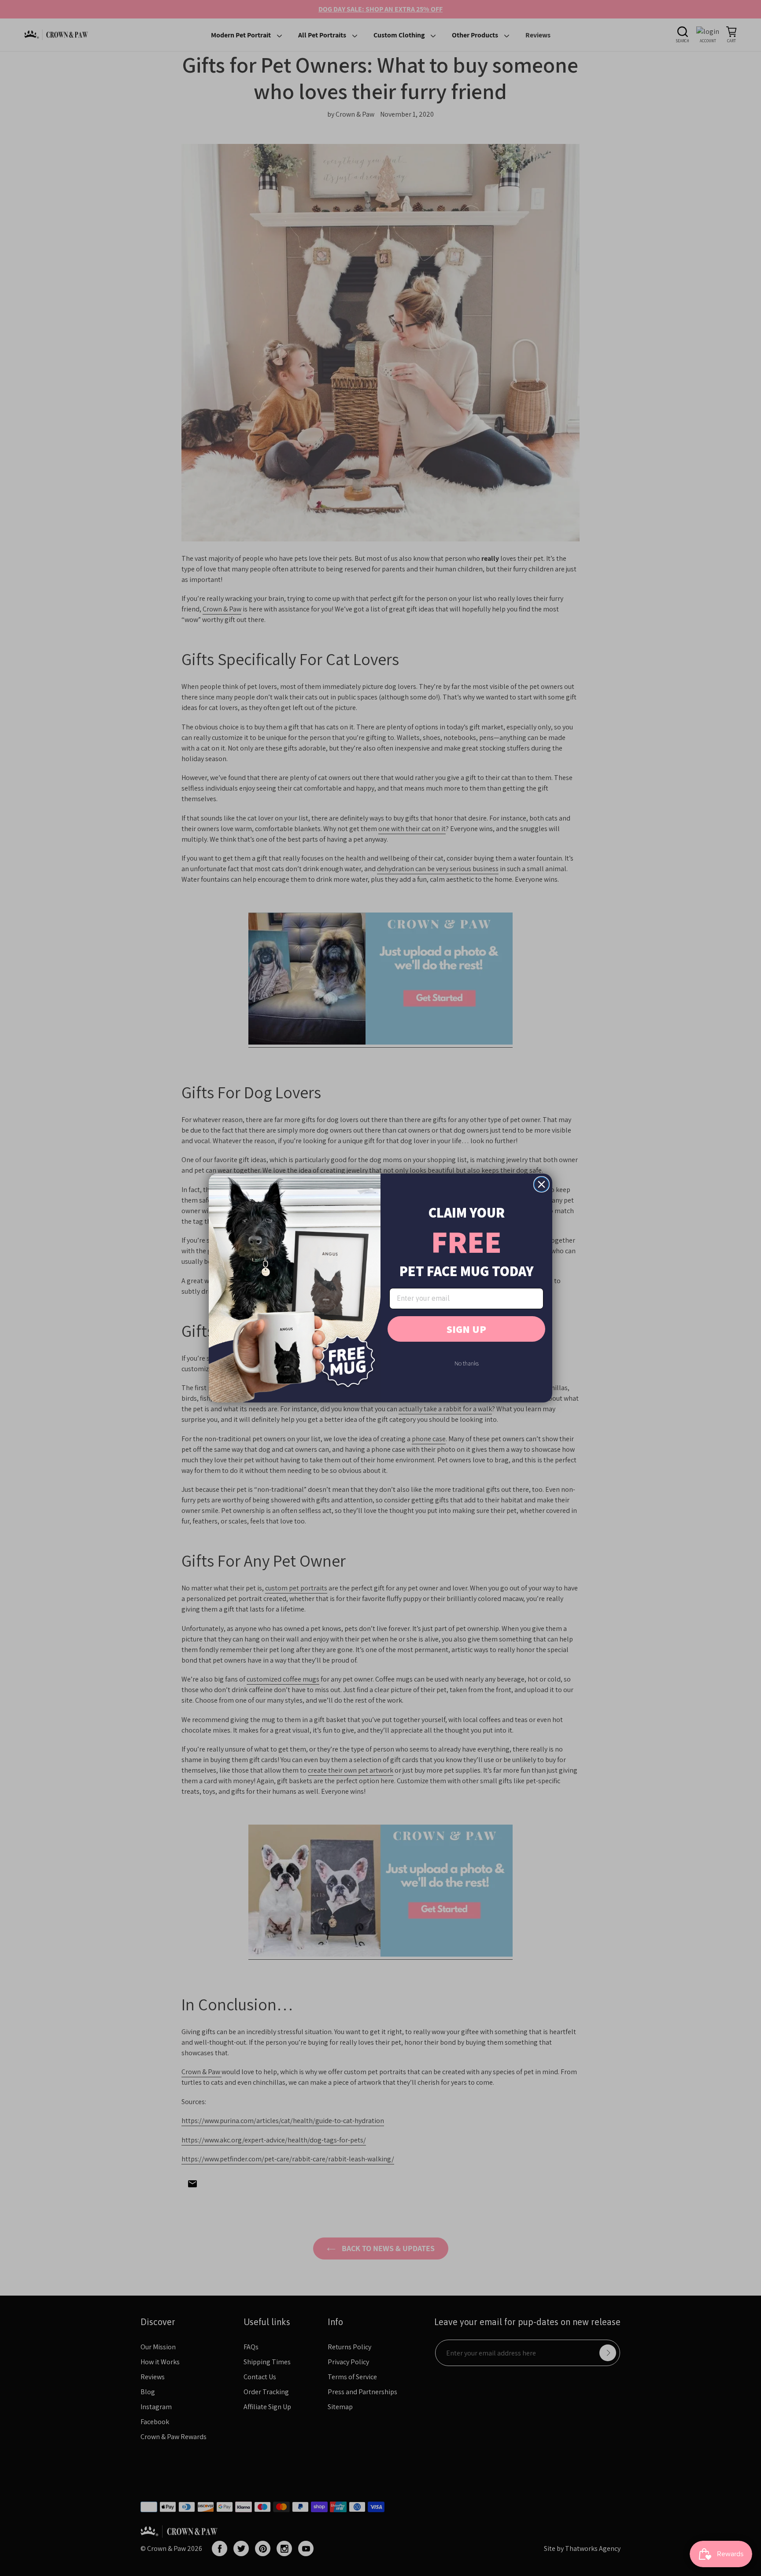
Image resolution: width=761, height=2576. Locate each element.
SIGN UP (466, 1329)
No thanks (467, 1363)
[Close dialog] (541, 1184)
